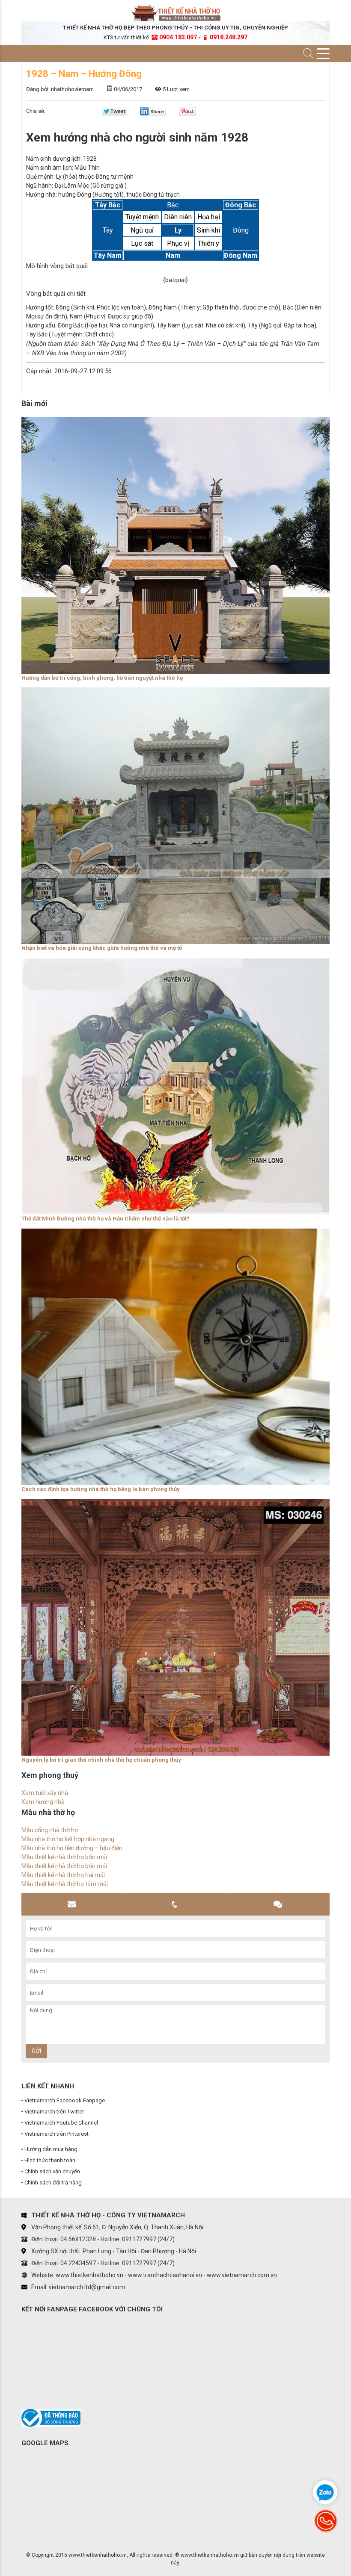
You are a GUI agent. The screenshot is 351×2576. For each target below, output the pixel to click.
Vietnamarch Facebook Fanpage (65, 2100)
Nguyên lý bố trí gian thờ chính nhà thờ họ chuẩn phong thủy (101, 1760)
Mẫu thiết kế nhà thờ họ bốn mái (64, 1857)
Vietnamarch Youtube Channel (61, 2123)
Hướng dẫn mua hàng (51, 2149)
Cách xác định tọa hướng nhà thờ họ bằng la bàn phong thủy (101, 1489)
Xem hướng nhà (43, 1802)
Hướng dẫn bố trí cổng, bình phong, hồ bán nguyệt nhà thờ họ (102, 678)
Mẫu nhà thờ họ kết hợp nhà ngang (68, 1839)
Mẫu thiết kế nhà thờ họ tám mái (65, 1884)
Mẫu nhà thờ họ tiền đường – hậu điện (72, 1848)
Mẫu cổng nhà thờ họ (50, 1830)
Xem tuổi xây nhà (45, 1793)
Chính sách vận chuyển (52, 2171)
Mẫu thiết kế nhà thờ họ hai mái (63, 1875)
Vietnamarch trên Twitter (54, 2112)
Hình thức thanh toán (50, 2160)
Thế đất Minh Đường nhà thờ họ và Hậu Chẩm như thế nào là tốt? (106, 1219)
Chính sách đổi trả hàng (53, 2183)
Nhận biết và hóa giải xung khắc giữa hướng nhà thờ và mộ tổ (102, 948)
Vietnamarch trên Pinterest (57, 2134)
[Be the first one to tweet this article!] (115, 113)
